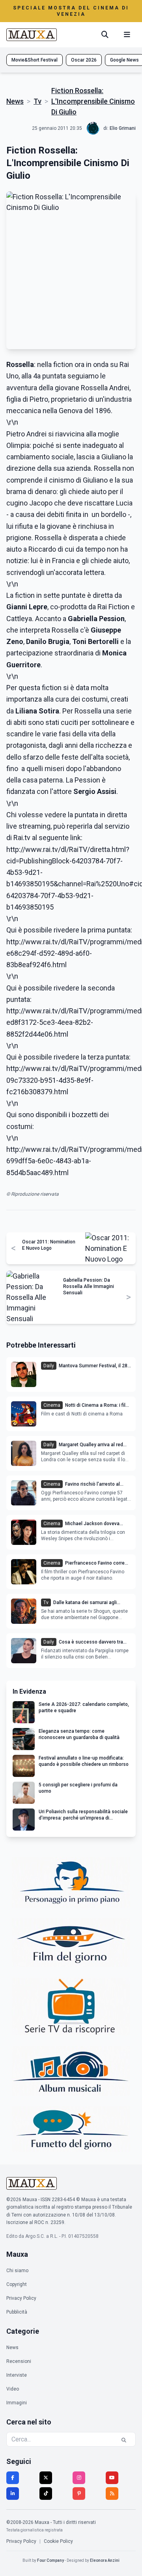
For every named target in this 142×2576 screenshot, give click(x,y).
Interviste (17, 2375)
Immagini (17, 2403)
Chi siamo (17, 2271)
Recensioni (19, 2361)
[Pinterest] (79, 2494)
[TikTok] (46, 2494)
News (15, 101)
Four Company (50, 2560)
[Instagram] (79, 2478)
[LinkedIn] (13, 2494)
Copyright (17, 2284)
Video (13, 2389)
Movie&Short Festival (35, 60)
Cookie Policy (58, 2541)
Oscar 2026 (84, 60)
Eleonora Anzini (105, 2560)
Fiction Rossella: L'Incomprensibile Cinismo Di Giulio (93, 101)
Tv (37, 101)
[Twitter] (46, 2478)
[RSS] (112, 2494)
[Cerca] (105, 35)
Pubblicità (17, 2312)
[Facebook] (13, 2478)
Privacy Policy (21, 2298)
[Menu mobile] (127, 35)
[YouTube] (112, 2478)
